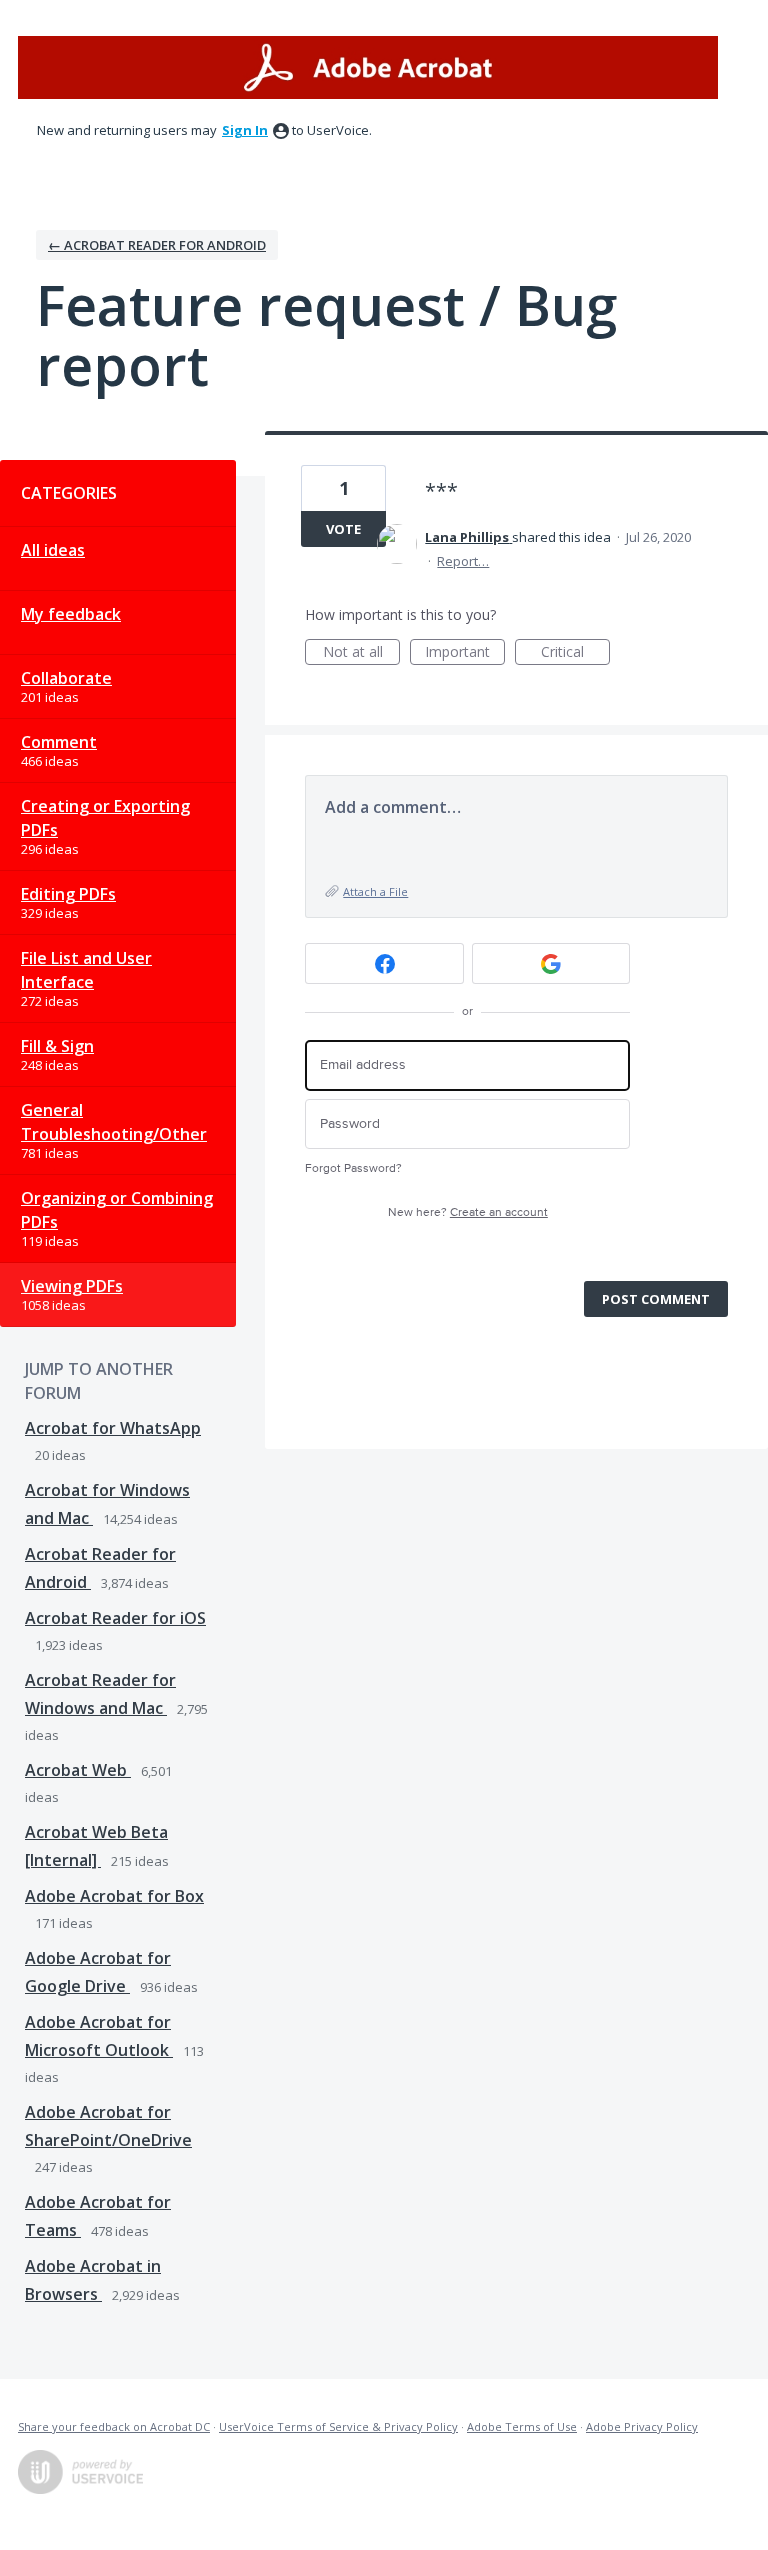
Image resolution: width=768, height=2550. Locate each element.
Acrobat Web (78, 1770)
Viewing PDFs (72, 1286)
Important (465, 653)
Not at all (361, 653)
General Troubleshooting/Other (114, 1122)
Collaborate (66, 678)
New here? (468, 1212)
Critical (575, 653)
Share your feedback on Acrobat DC (114, 2426)
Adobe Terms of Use (522, 2426)
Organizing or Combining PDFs (117, 1210)
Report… (463, 561)
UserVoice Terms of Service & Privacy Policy (338, 2426)
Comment (59, 742)
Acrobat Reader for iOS (115, 1618)
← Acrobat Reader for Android (157, 245)
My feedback (71, 614)
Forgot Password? (353, 1168)
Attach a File (375, 891)
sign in (245, 130)
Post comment (656, 1299)
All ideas (53, 550)
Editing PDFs (68, 894)
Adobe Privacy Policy (642, 2426)
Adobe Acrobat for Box (114, 1896)
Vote (343, 529)
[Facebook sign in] (384, 963)
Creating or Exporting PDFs (105, 818)
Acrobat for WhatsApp (113, 1428)
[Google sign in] (551, 963)
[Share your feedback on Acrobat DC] (368, 67)
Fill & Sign (57, 1046)
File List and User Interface (86, 970)
